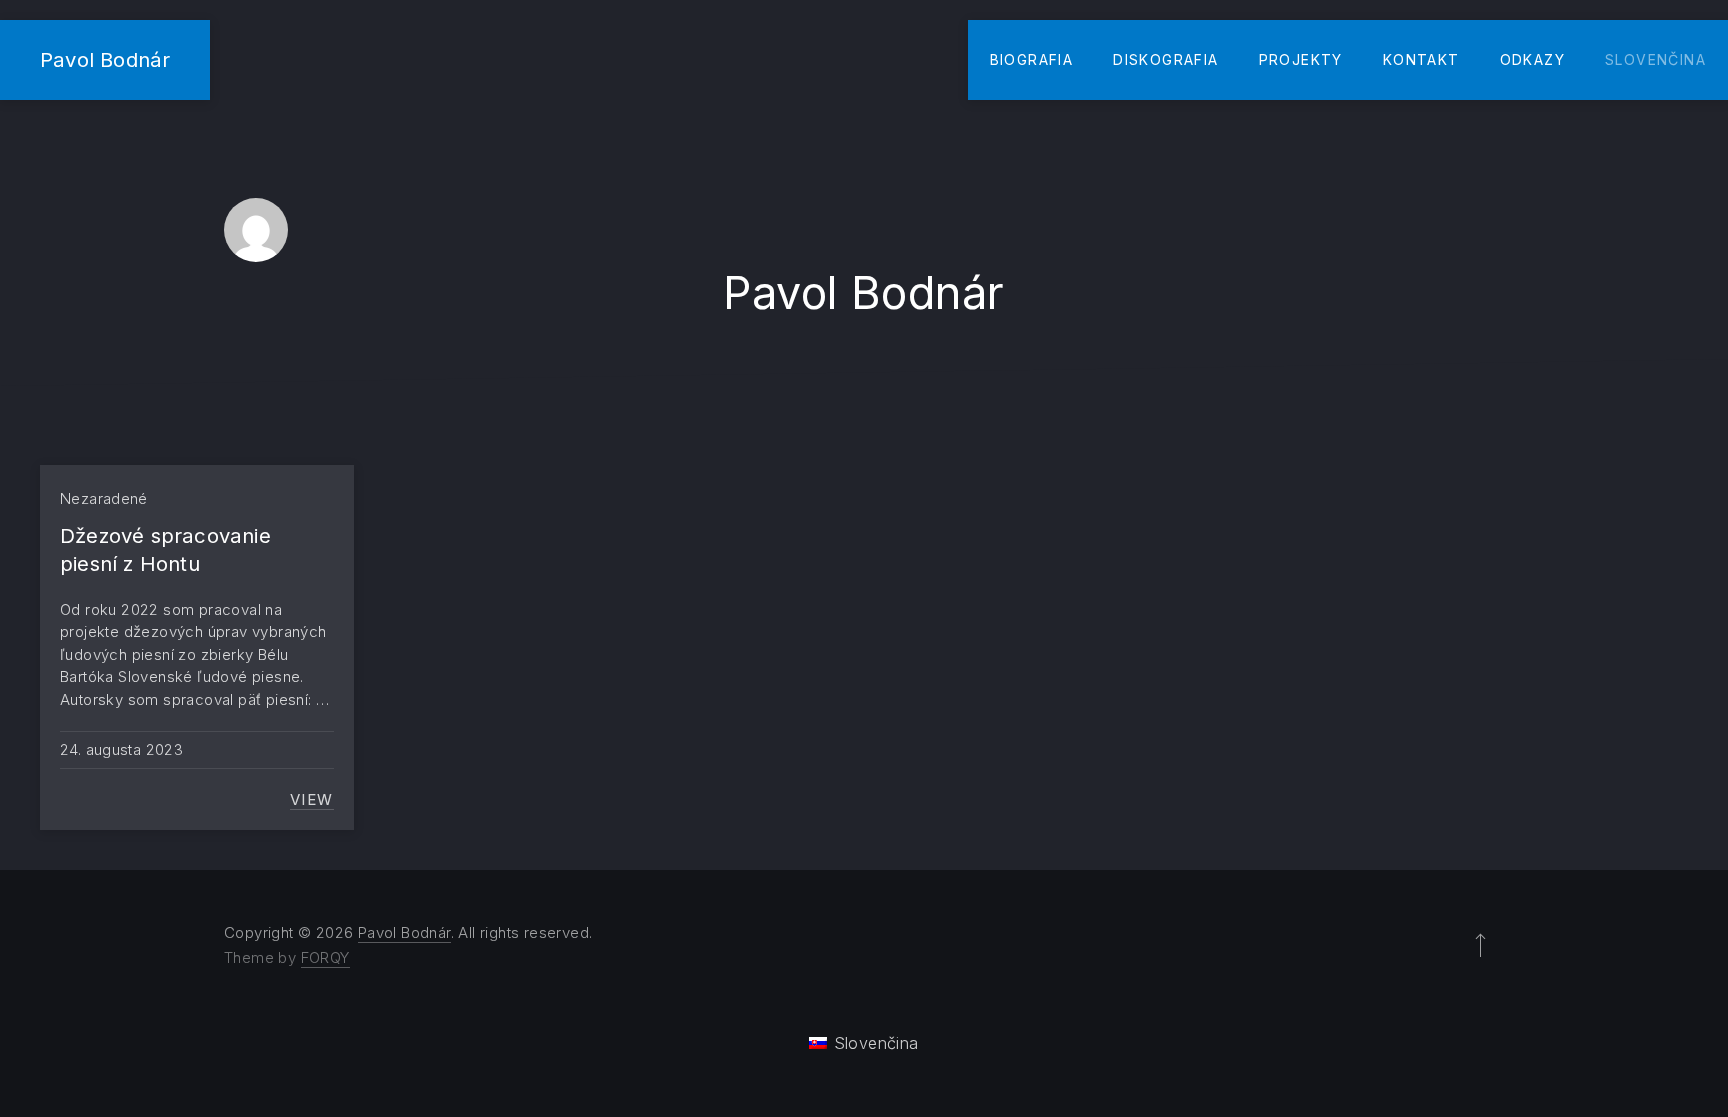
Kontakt (1421, 59)
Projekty (1301, 59)
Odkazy (1532, 59)
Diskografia (1165, 59)
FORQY (325, 957)
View (312, 800)
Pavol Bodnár (105, 59)
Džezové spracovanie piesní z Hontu (165, 549)
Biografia (1032, 59)
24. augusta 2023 (121, 749)
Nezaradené (104, 498)
